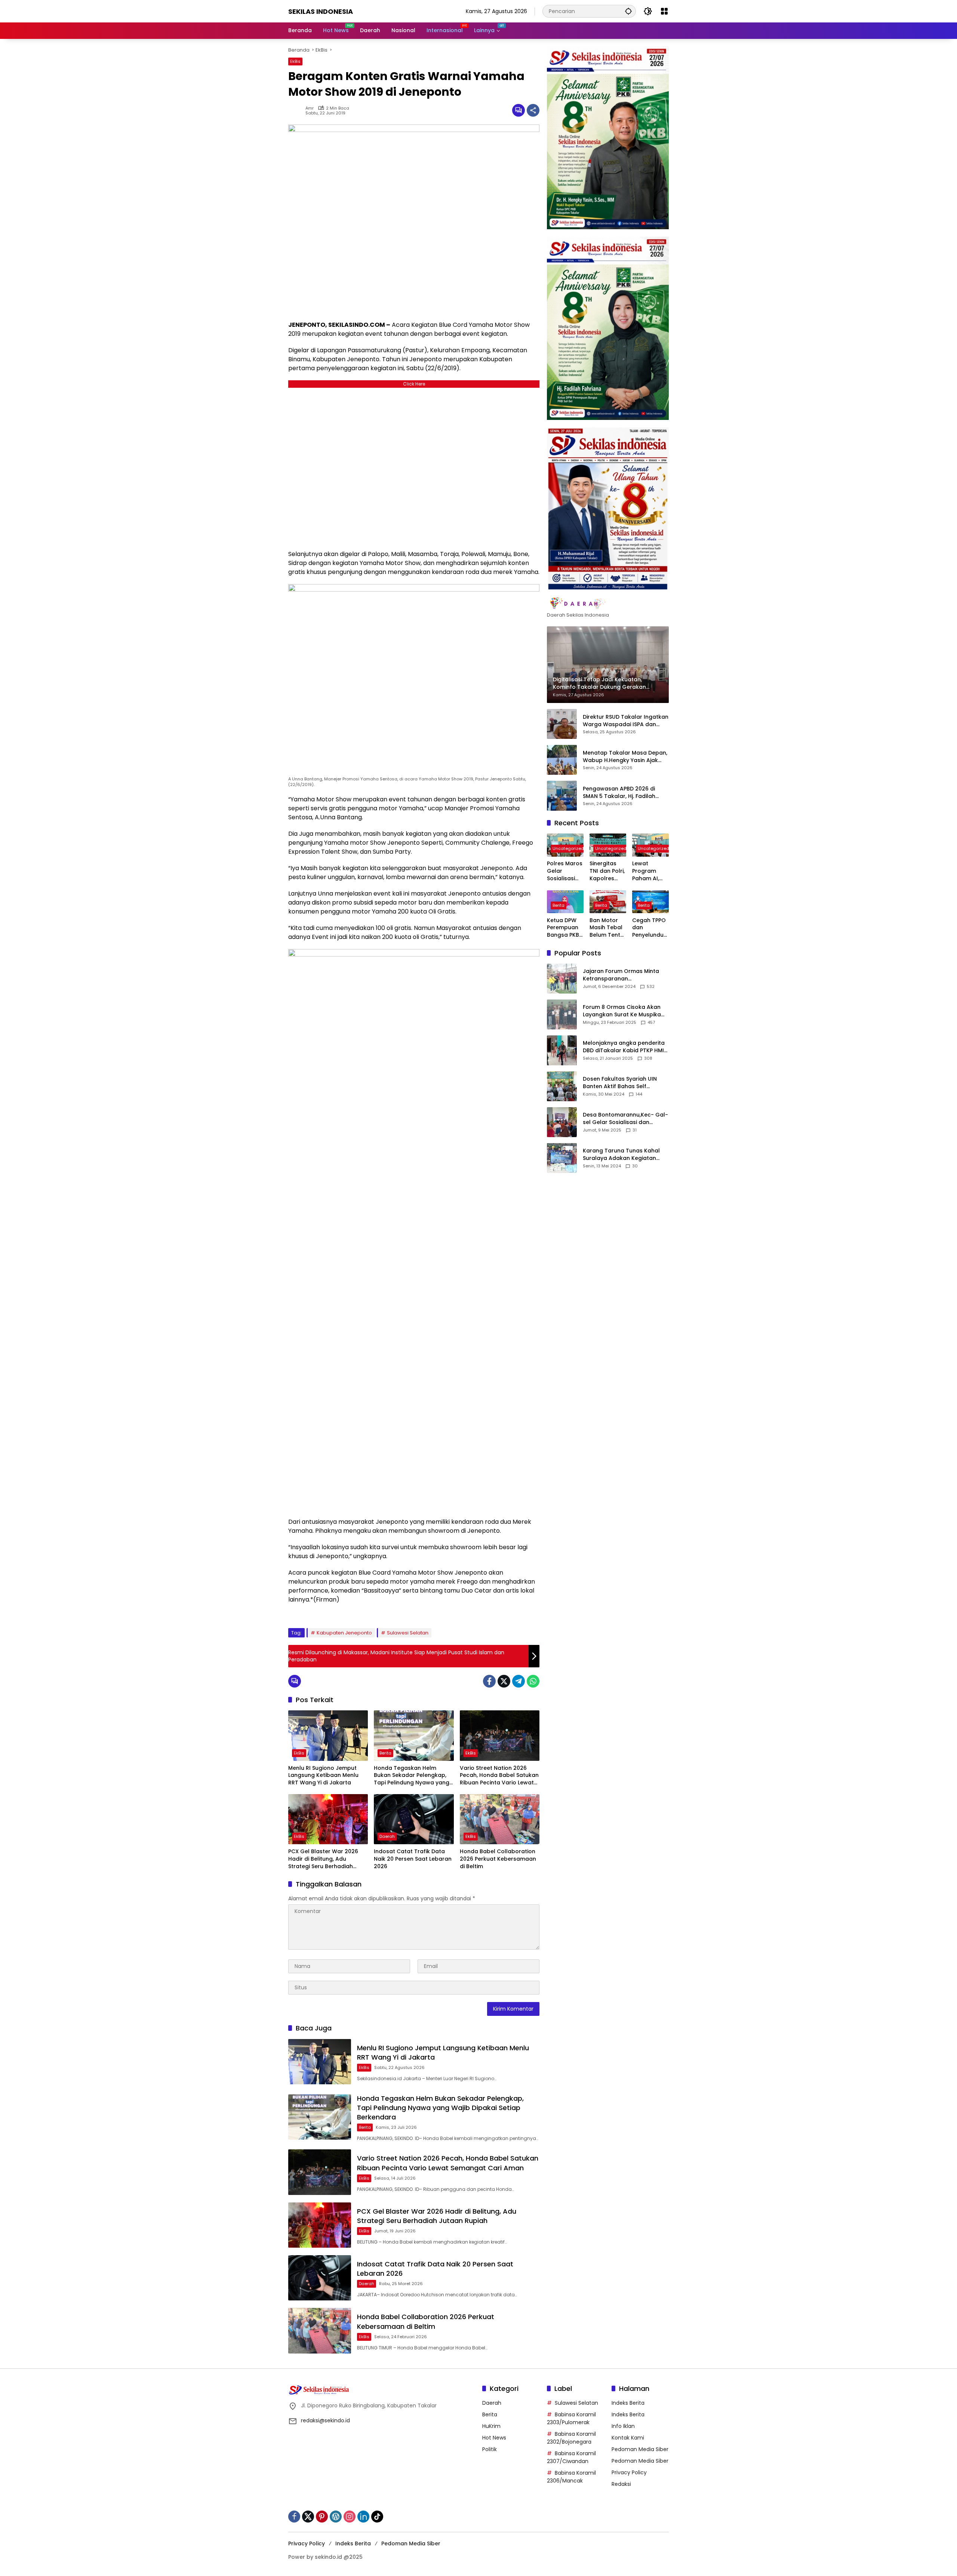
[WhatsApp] (533, 1681)
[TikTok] (377, 2517)
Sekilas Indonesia (321, 11)
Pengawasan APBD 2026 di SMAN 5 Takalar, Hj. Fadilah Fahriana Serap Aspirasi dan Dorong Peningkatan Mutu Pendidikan (621, 793)
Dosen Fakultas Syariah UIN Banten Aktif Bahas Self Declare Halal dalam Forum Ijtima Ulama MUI (620, 1083)
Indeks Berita (628, 2403)
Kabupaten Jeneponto (344, 1633)
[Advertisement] (414, 467)
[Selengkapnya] (608, 604)
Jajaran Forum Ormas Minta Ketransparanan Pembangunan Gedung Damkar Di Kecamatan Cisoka (624, 975)
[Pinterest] (322, 2517)
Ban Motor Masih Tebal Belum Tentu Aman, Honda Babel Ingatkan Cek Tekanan (608, 928)
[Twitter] (504, 1681)
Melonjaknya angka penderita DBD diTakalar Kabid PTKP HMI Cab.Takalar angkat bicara (624, 1047)
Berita (385, 1753)
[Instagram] (350, 2517)
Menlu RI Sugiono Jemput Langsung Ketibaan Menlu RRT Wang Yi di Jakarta (323, 1775)
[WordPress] (336, 2517)
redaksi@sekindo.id (325, 2420)
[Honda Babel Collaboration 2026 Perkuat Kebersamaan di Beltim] (500, 1819)
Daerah (387, 1836)
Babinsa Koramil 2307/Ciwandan (571, 2457)
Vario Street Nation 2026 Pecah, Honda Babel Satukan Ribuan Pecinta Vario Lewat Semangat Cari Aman (499, 1776)
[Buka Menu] (664, 11)
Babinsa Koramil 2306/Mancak (571, 2477)
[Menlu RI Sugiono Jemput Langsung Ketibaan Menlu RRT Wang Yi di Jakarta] (328, 1735)
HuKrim (491, 2426)
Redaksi (621, 2484)
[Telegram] (518, 1681)
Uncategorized (568, 849)
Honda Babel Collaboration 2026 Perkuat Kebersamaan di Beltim (498, 1859)
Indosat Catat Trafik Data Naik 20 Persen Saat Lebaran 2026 (413, 1859)
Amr (310, 108)
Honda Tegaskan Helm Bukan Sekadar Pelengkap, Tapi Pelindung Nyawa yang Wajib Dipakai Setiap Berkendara (412, 1776)
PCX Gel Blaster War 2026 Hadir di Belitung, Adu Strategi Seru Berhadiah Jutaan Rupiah (323, 1859)
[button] (628, 11)
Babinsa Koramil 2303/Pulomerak (571, 2418)
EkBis (295, 61)
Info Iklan (623, 2426)
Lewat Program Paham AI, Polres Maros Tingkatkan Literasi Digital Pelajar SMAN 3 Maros (650, 871)
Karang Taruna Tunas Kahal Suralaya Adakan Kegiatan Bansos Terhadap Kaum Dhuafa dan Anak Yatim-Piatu (623, 1155)
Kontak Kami (628, 2438)
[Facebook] (489, 1681)
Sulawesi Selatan (408, 1633)
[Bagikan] (533, 110)
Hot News (494, 2438)
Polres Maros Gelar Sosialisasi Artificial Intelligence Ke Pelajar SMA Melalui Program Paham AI (565, 871)
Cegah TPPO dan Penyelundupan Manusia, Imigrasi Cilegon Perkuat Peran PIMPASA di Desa (650, 928)
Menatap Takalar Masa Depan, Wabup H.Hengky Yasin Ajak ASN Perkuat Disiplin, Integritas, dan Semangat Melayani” (625, 757)
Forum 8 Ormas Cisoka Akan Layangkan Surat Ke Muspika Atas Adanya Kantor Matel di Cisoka (622, 1011)
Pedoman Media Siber (640, 2449)
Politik (490, 2449)
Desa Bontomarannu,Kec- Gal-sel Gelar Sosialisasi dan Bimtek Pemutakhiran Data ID (625, 1119)
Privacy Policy (629, 2472)
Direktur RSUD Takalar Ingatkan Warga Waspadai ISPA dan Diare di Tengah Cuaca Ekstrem (626, 721)
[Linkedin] (363, 2517)
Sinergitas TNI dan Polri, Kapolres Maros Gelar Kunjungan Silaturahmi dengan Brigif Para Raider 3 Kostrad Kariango (608, 871)
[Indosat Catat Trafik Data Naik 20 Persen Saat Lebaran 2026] (414, 1819)
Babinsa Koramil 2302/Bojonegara (571, 2438)
